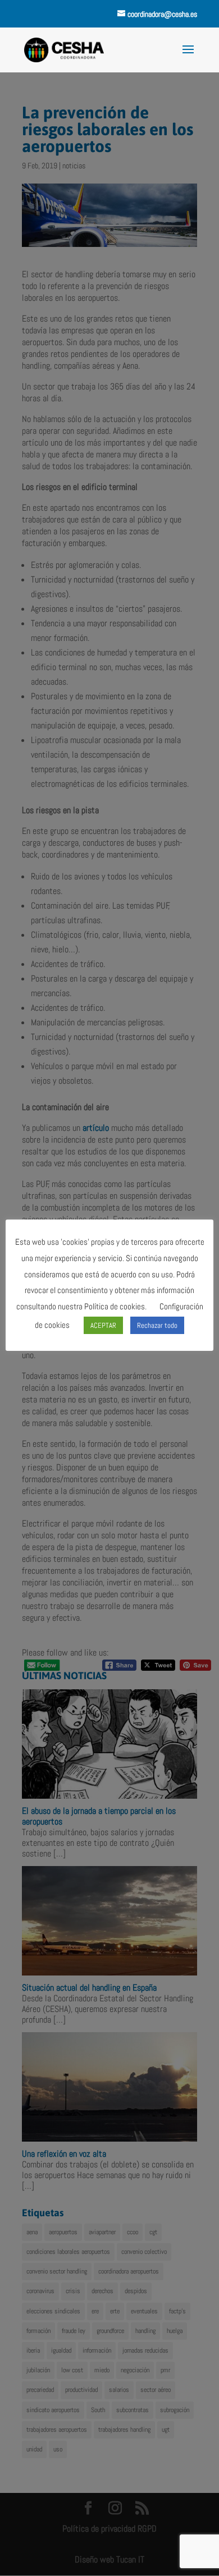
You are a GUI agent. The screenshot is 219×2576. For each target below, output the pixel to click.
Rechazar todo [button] (157, 1325)
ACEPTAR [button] (103, 1325)
